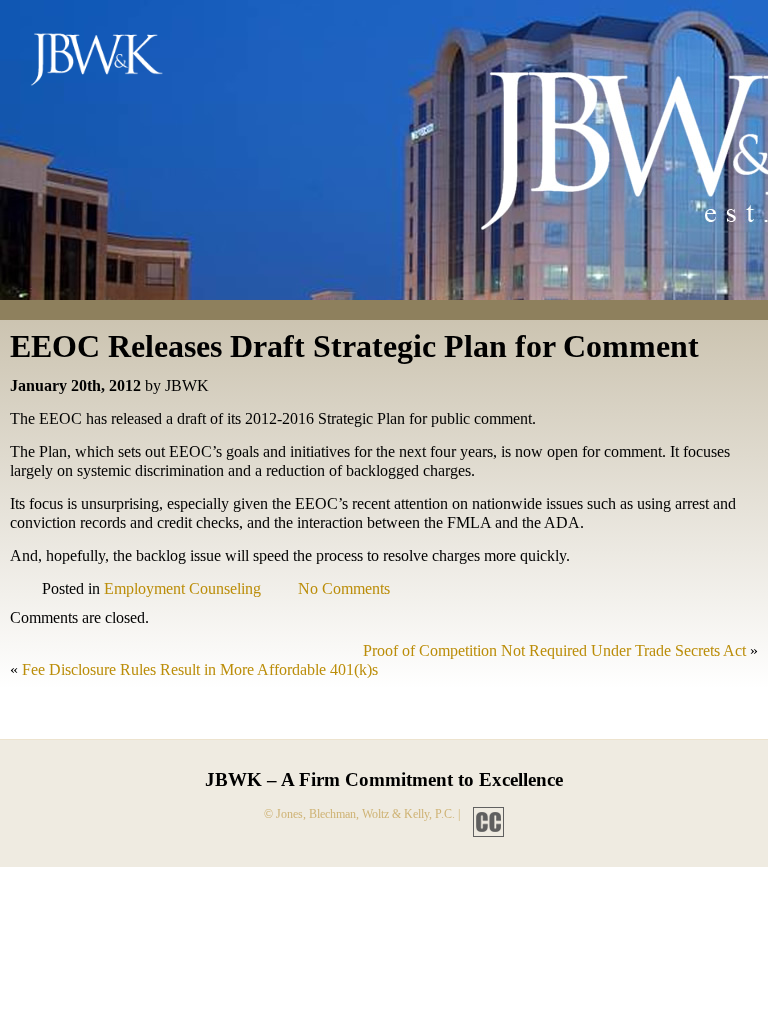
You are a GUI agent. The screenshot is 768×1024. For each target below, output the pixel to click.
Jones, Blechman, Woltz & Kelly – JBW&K (112, 64)
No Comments (344, 588)
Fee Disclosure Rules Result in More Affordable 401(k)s (200, 669)
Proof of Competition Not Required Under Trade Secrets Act (554, 650)
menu (721, 32)
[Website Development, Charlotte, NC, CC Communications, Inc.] (483, 814)
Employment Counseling (182, 588)
